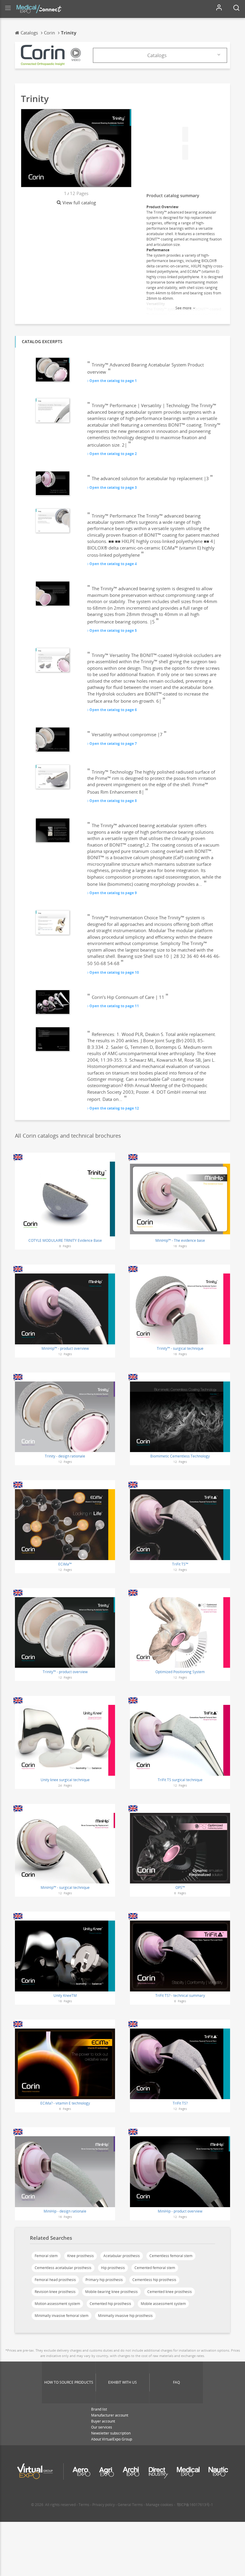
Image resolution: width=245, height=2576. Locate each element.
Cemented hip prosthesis (110, 2304)
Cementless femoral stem (171, 2256)
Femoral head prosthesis (55, 2280)
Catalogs (157, 55)
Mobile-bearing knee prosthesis (111, 2292)
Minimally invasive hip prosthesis (125, 2316)
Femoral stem (46, 2256)
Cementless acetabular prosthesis (63, 2268)
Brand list (99, 2409)
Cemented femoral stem (155, 2268)
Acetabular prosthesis (122, 2256)
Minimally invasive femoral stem (62, 2316)
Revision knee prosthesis (55, 2292)
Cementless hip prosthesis (154, 2280)
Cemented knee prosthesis (170, 2292)
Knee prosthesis (81, 2256)
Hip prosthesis (113, 2268)
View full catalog (79, 203)
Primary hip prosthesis (104, 2280)
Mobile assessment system (163, 2304)
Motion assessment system (57, 2304)
